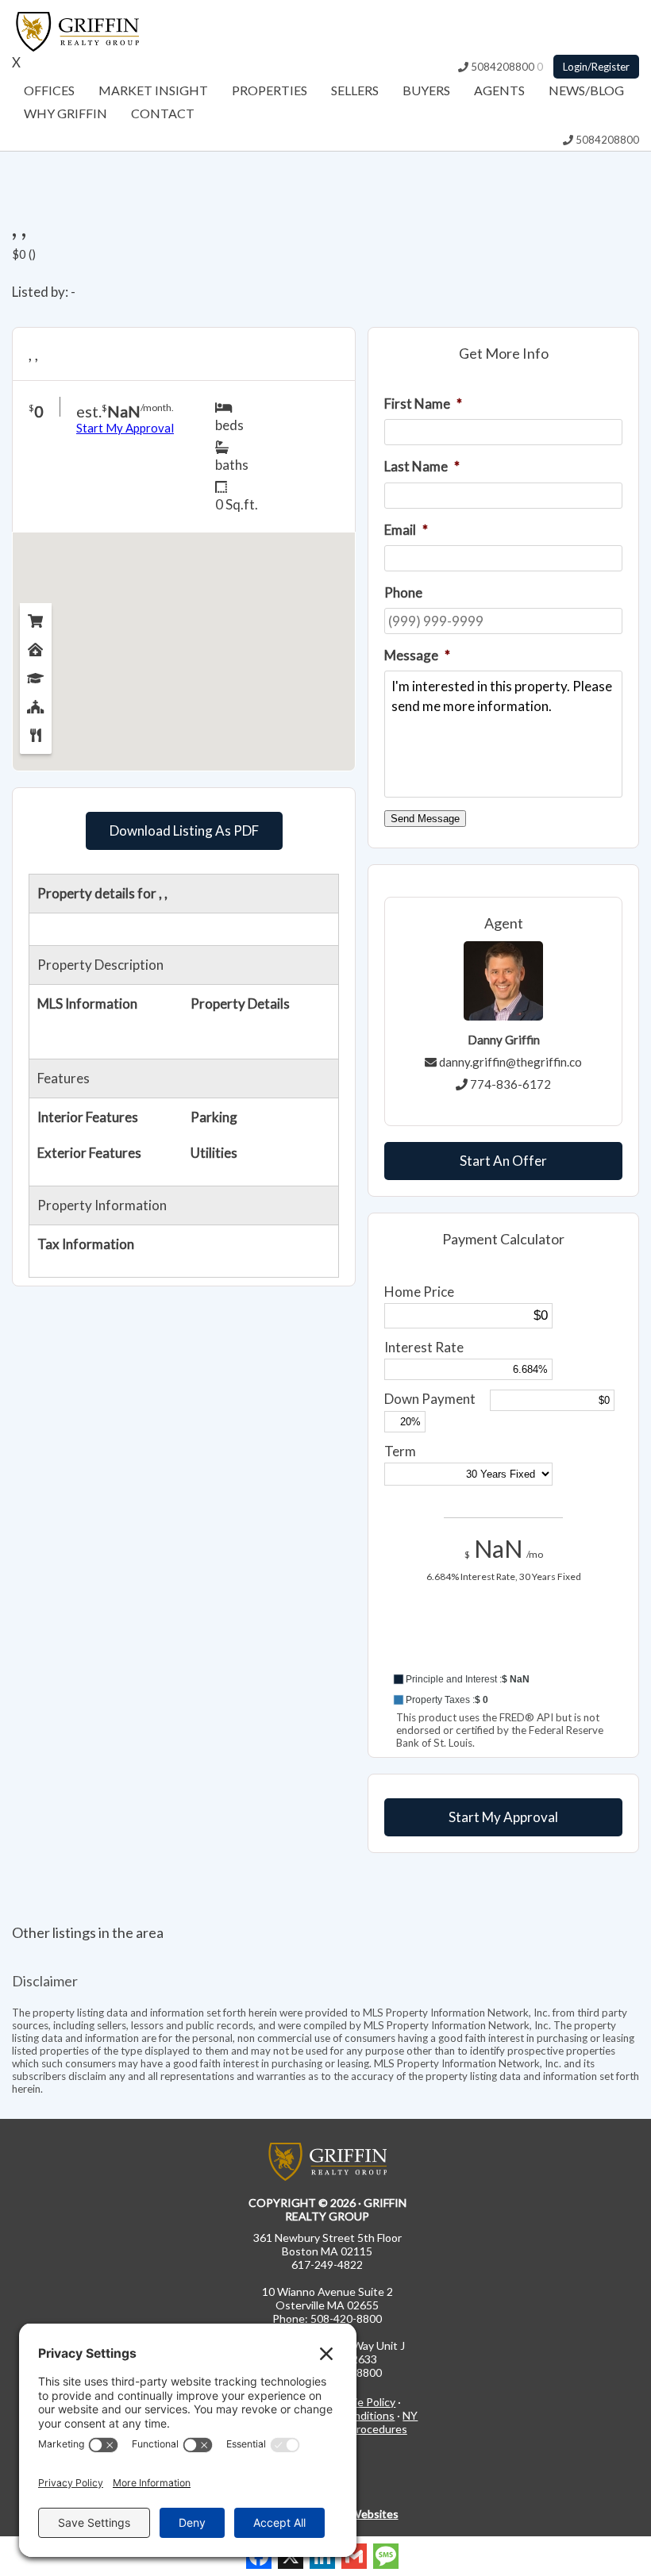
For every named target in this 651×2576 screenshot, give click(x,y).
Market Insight (153, 90)
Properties (270, 90)
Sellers (355, 90)
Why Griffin (65, 113)
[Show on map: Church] (36, 703)
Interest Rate (424, 1347)
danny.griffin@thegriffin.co (510, 1062)
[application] (503, 1649)
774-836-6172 (510, 1084)
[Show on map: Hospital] (36, 646)
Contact (163, 113)
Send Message (425, 819)
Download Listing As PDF (184, 830)
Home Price (419, 1292)
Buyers (426, 90)
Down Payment (430, 1399)
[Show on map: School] (36, 675)
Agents (499, 90)
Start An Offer (503, 1161)
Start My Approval (503, 1817)
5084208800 (501, 67)
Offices (49, 90)
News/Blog (586, 90)
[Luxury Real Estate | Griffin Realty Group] (75, 46)
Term (400, 1451)
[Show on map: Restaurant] (36, 732)
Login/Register (596, 67)
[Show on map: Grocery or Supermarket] (36, 617)
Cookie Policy (362, 2402)
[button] (503, 1679)
